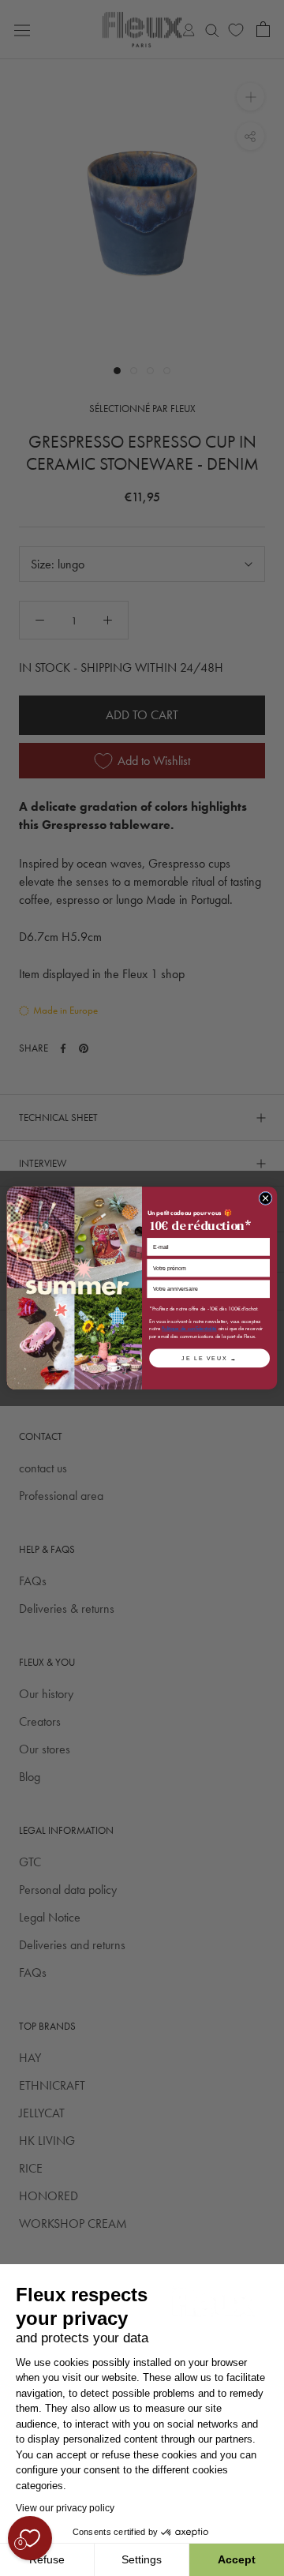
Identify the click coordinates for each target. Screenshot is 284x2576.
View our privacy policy (65, 2508)
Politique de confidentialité (189, 1328)
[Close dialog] (265, 1198)
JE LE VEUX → (209, 1357)
